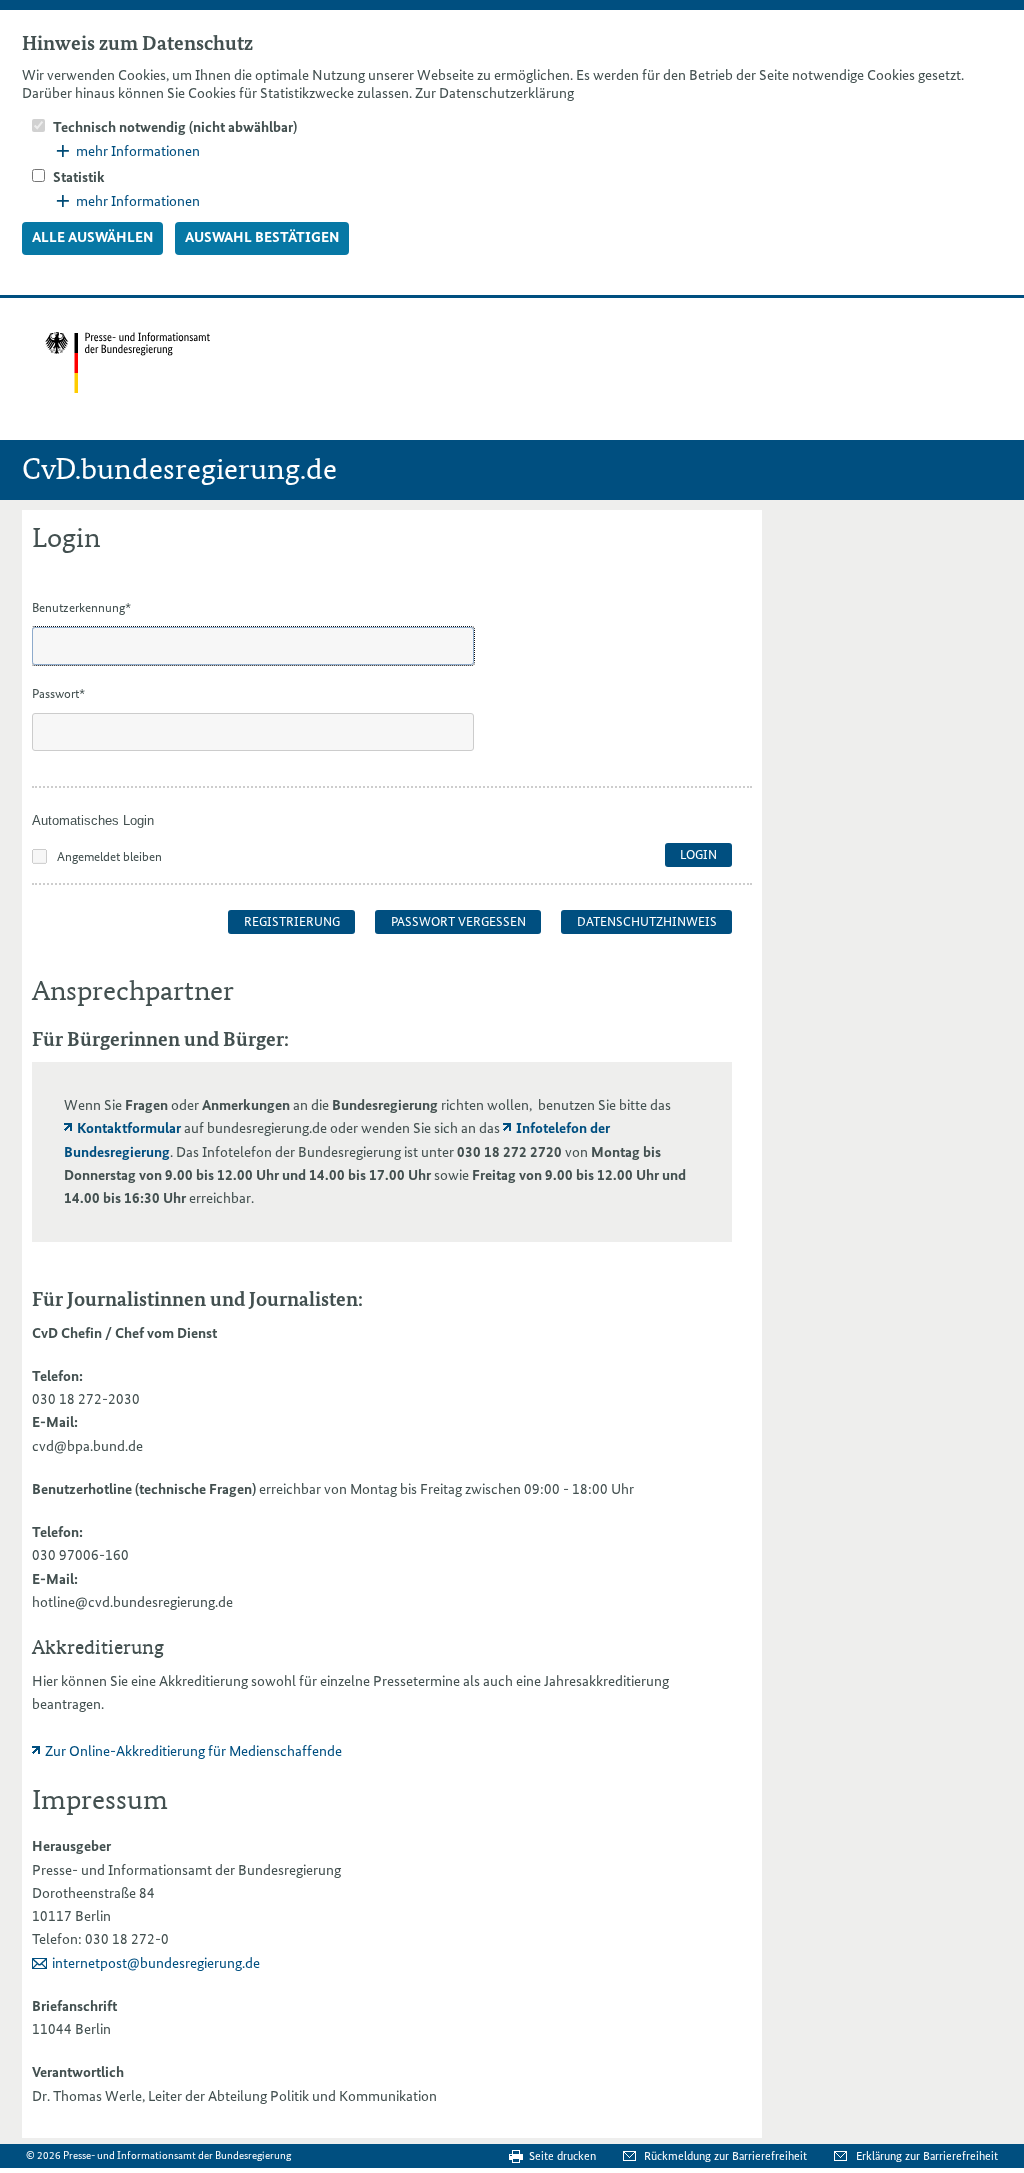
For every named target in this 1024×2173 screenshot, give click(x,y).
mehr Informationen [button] (138, 151)
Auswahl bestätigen (262, 237)
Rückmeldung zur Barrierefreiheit (727, 2156)
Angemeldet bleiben (109, 856)
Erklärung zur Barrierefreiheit (927, 2156)
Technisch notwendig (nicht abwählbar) (175, 127)
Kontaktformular (129, 1128)
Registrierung (292, 921)
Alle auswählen (92, 237)
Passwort (58, 693)
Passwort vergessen (458, 921)
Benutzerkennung (81, 607)
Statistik (79, 177)
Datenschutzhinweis (647, 921)
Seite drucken (562, 2156)
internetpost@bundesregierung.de (156, 1963)
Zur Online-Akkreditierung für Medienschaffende (193, 1751)
